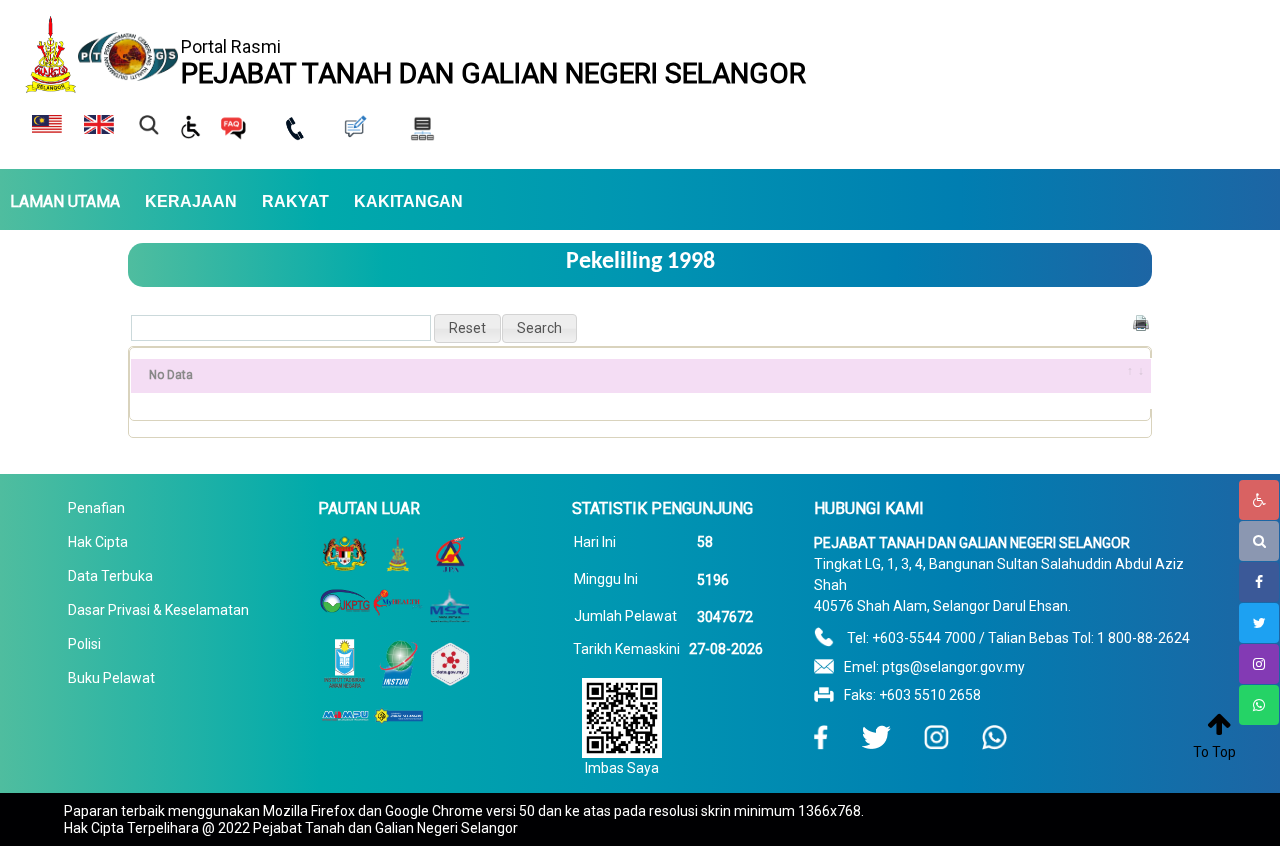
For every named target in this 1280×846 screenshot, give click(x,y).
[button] (467, 328)
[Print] (1141, 322)
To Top (1214, 752)
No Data (171, 375)
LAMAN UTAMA (65, 202)
